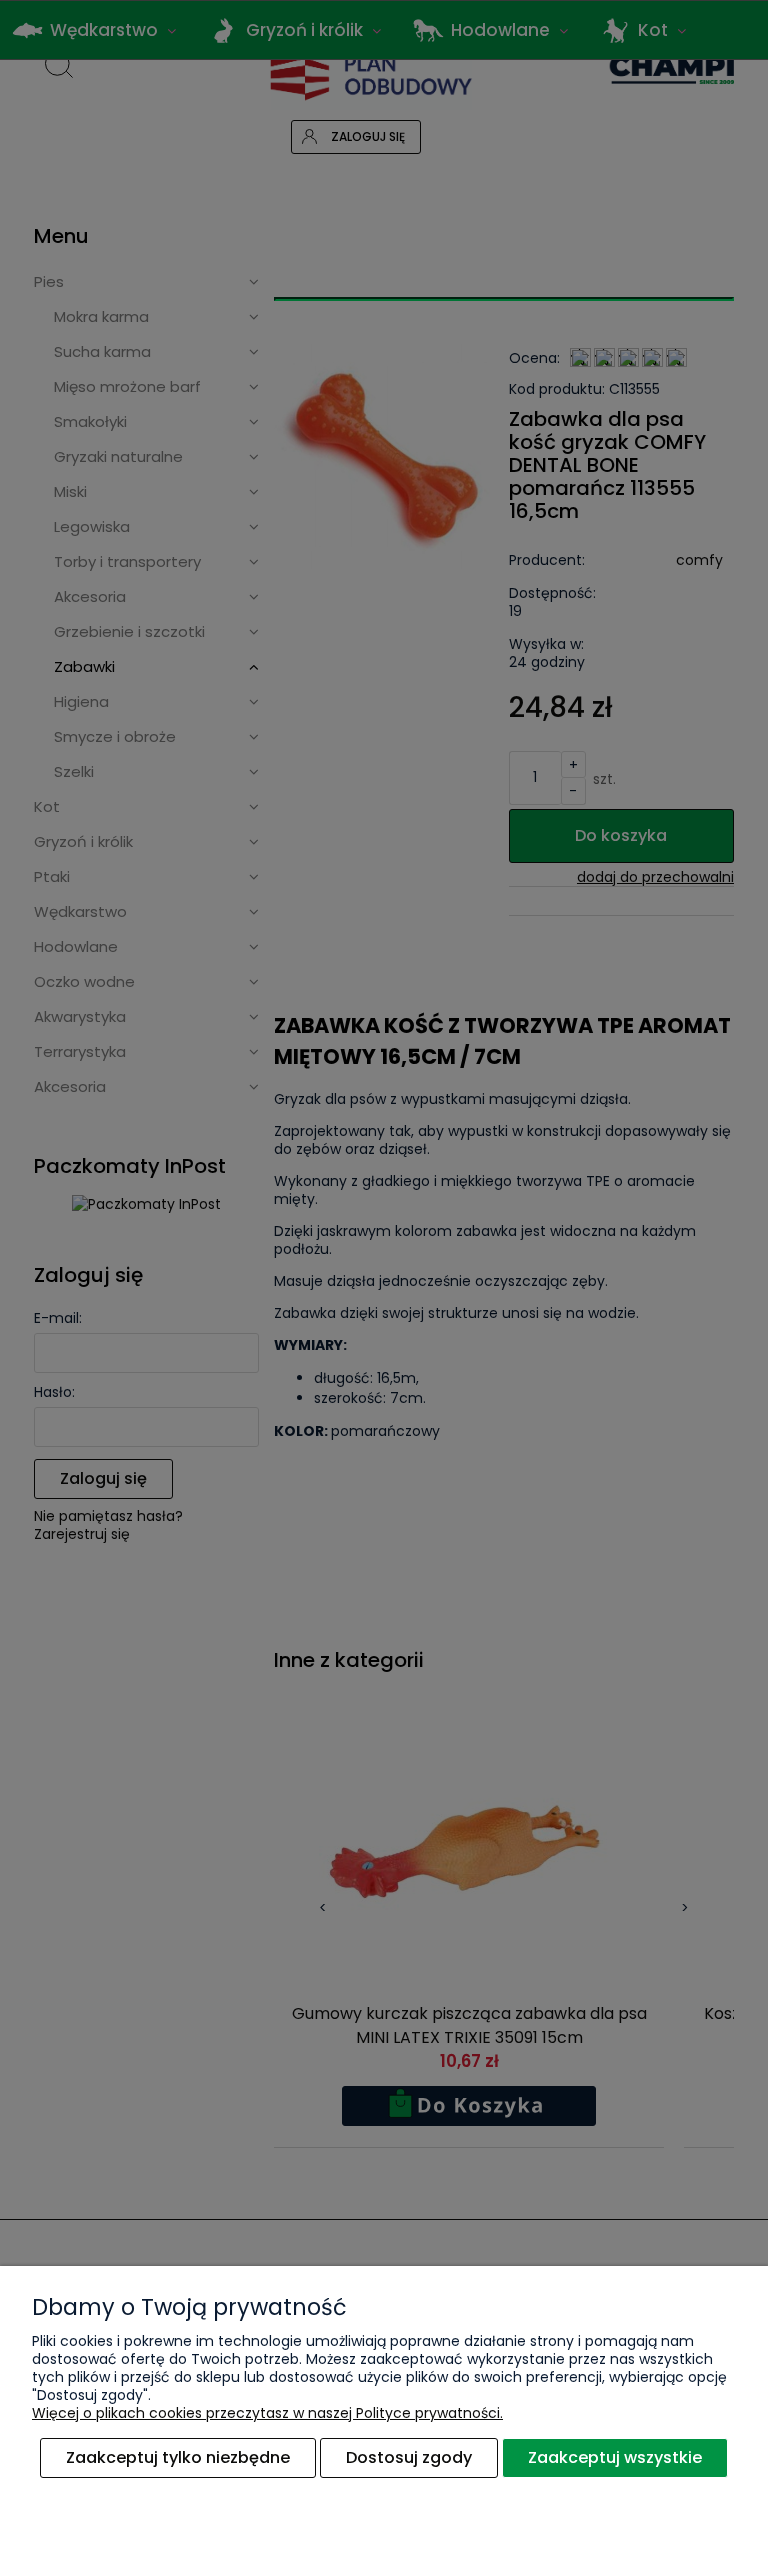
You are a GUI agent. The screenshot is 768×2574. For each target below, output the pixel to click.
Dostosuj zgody (409, 2457)
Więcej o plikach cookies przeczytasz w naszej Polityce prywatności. (267, 2413)
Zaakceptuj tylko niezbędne (178, 2457)
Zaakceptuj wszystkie (615, 2457)
